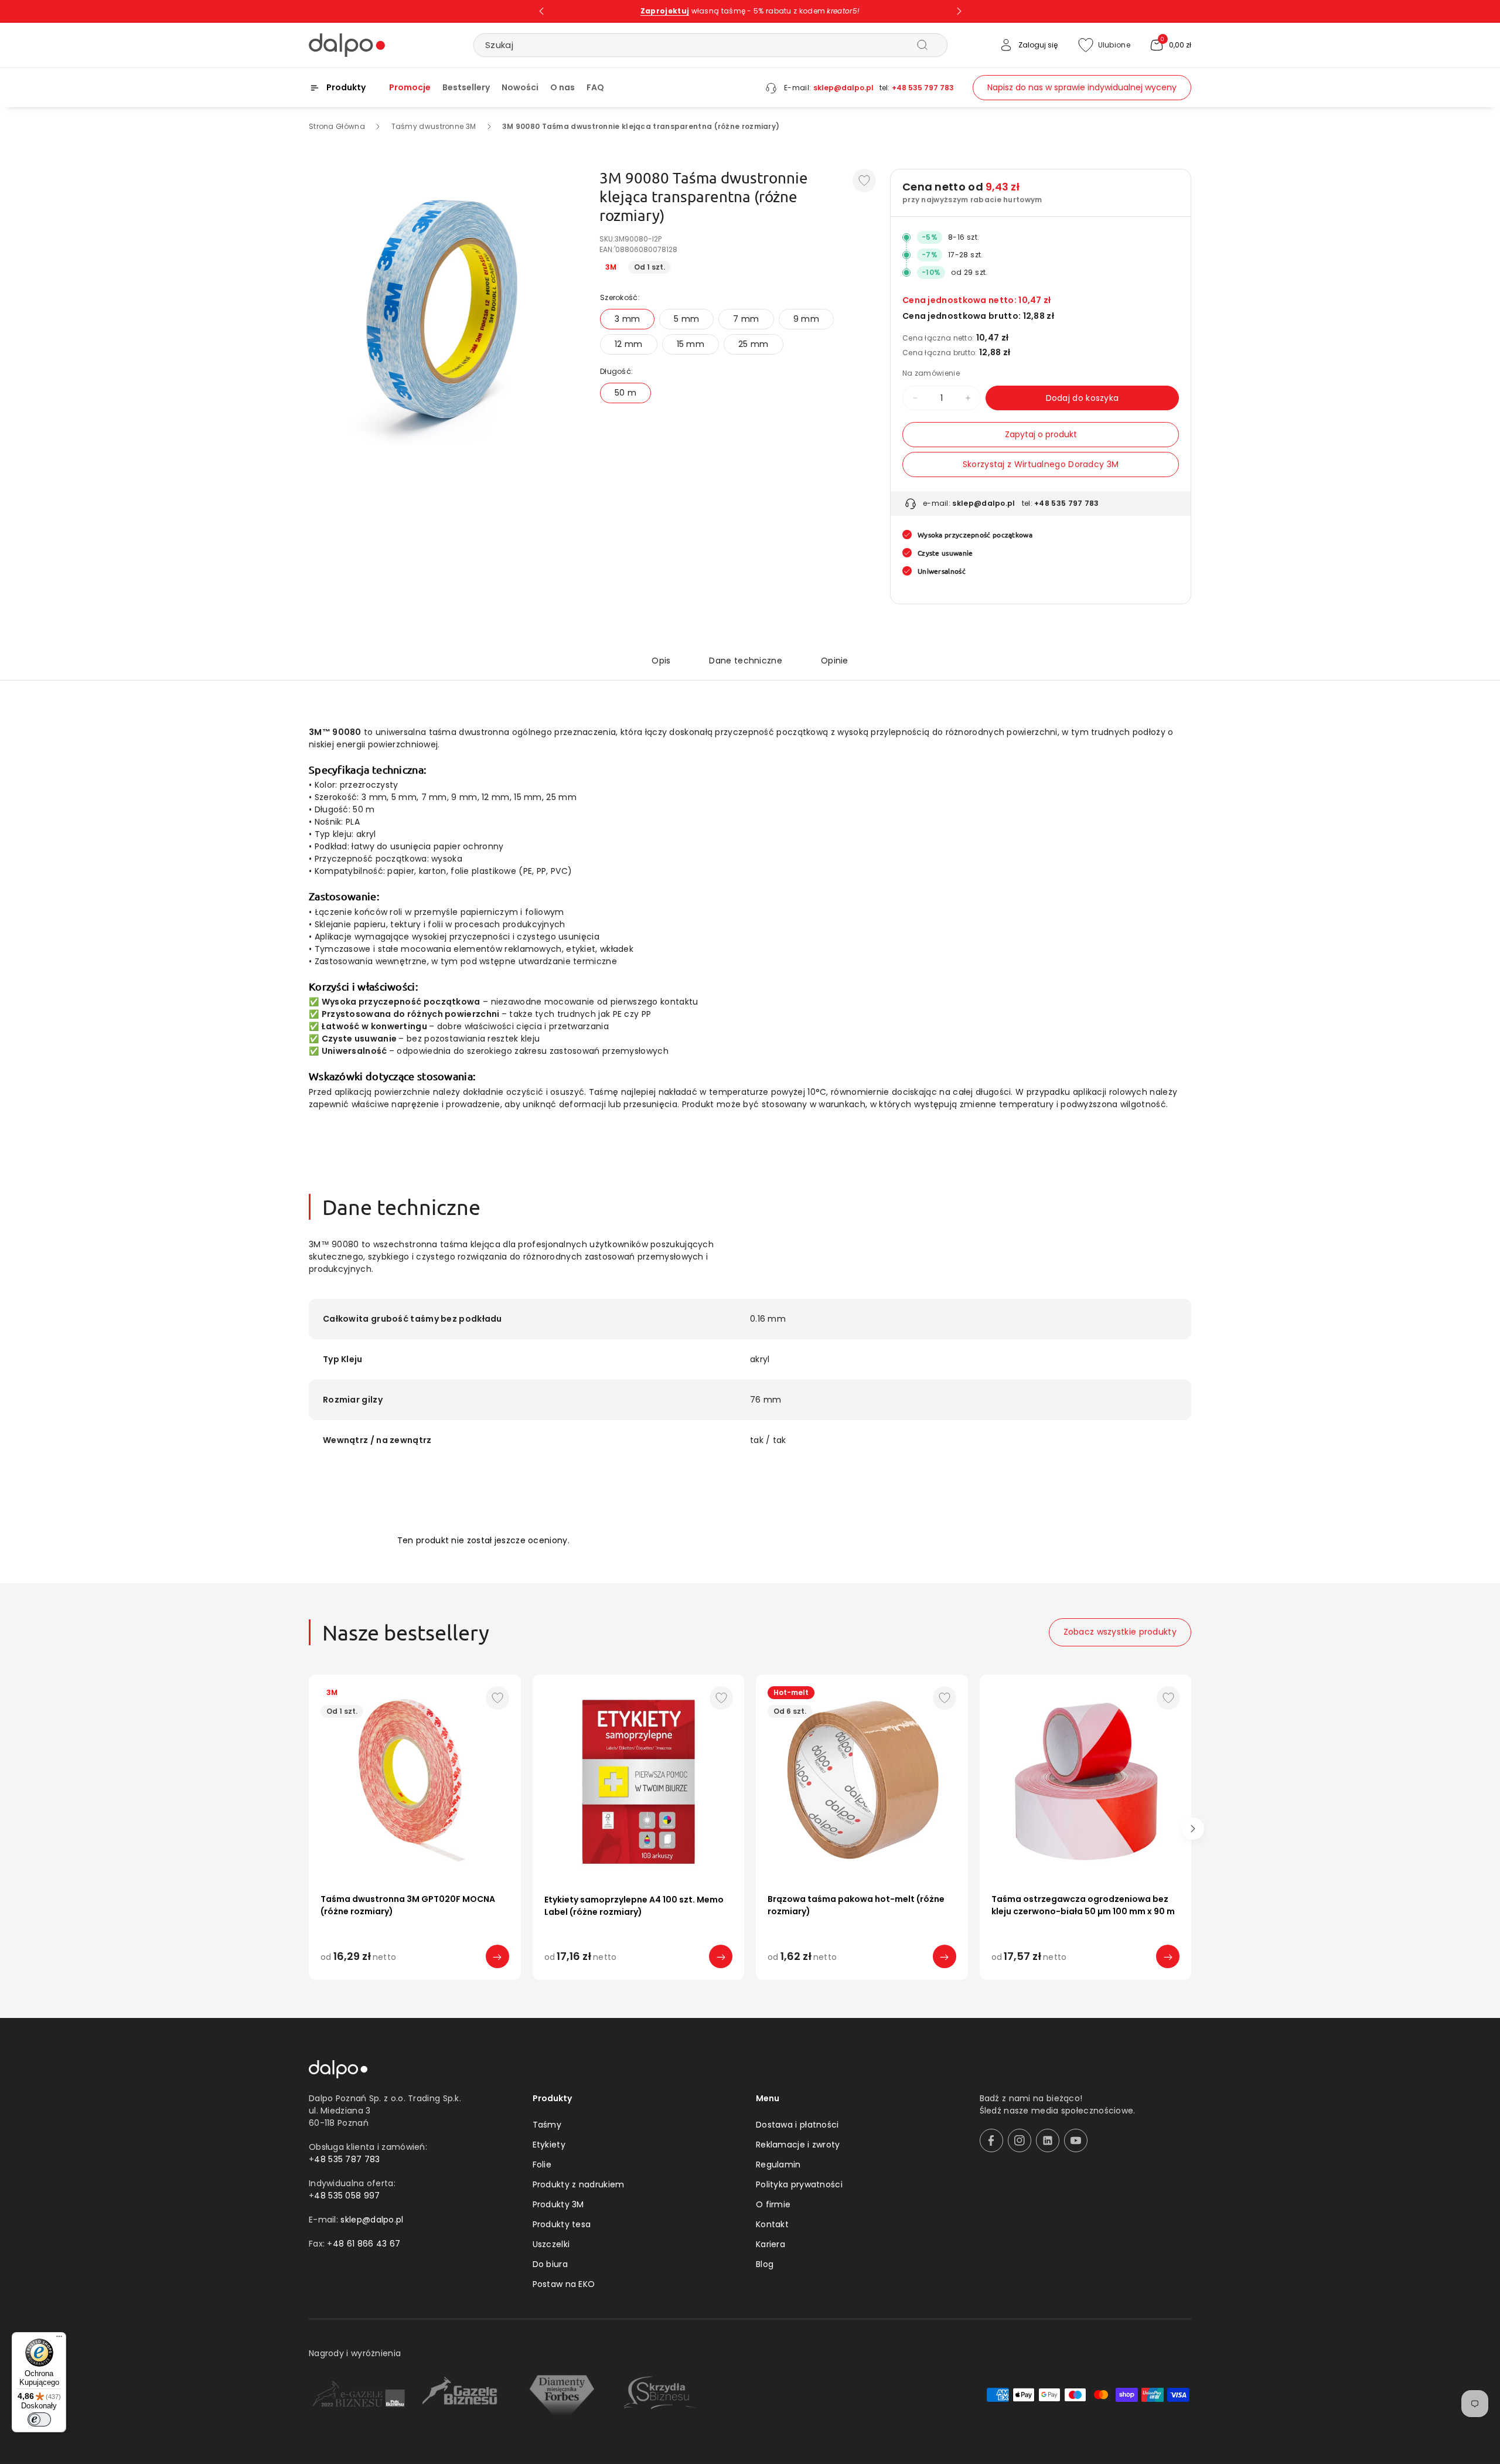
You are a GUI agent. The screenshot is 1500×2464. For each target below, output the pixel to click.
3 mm (627, 319)
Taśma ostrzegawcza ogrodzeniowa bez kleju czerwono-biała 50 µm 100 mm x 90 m (1083, 1905)
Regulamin (778, 2164)
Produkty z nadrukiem (579, 2184)
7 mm (746, 319)
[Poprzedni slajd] (541, 11)
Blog (765, 2264)
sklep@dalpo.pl (843, 88)
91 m (906, 1980)
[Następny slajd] (959, 11)
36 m (787, 1980)
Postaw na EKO (564, 2284)
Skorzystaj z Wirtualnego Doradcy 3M (1041, 464)
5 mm (686, 319)
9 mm (806, 319)
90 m (1031, 1980)
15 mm (691, 344)
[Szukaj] (922, 45)
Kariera (771, 2244)
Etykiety (549, 2145)
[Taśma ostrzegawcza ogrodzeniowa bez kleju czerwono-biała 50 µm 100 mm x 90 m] (1086, 1781)
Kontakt (772, 2224)
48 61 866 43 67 (367, 2244)
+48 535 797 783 (923, 88)
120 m (945, 1980)
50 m (625, 393)
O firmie (773, 2204)
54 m (827, 1980)
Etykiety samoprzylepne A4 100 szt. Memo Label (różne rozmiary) (634, 1906)
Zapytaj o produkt (1041, 434)
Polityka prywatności (799, 2184)
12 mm (629, 344)
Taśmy (547, 2125)
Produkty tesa (562, 2224)
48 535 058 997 (347, 2196)
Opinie (835, 661)
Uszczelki (551, 2244)
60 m (867, 1980)
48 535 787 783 (347, 2159)
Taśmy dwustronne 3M (434, 126)
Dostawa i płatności (797, 2125)
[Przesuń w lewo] (307, 1829)
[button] (1170, 45)
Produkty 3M (558, 2204)
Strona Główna (337, 126)
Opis (661, 661)
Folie (542, 2164)
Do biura (550, 2264)
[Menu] (59, 2339)
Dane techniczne (746, 661)
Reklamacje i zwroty (798, 2145)
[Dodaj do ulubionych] (864, 181)
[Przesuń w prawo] (1193, 1829)
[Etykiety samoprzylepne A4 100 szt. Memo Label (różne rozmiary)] (639, 1781)
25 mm (754, 344)
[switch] (39, 2419)
